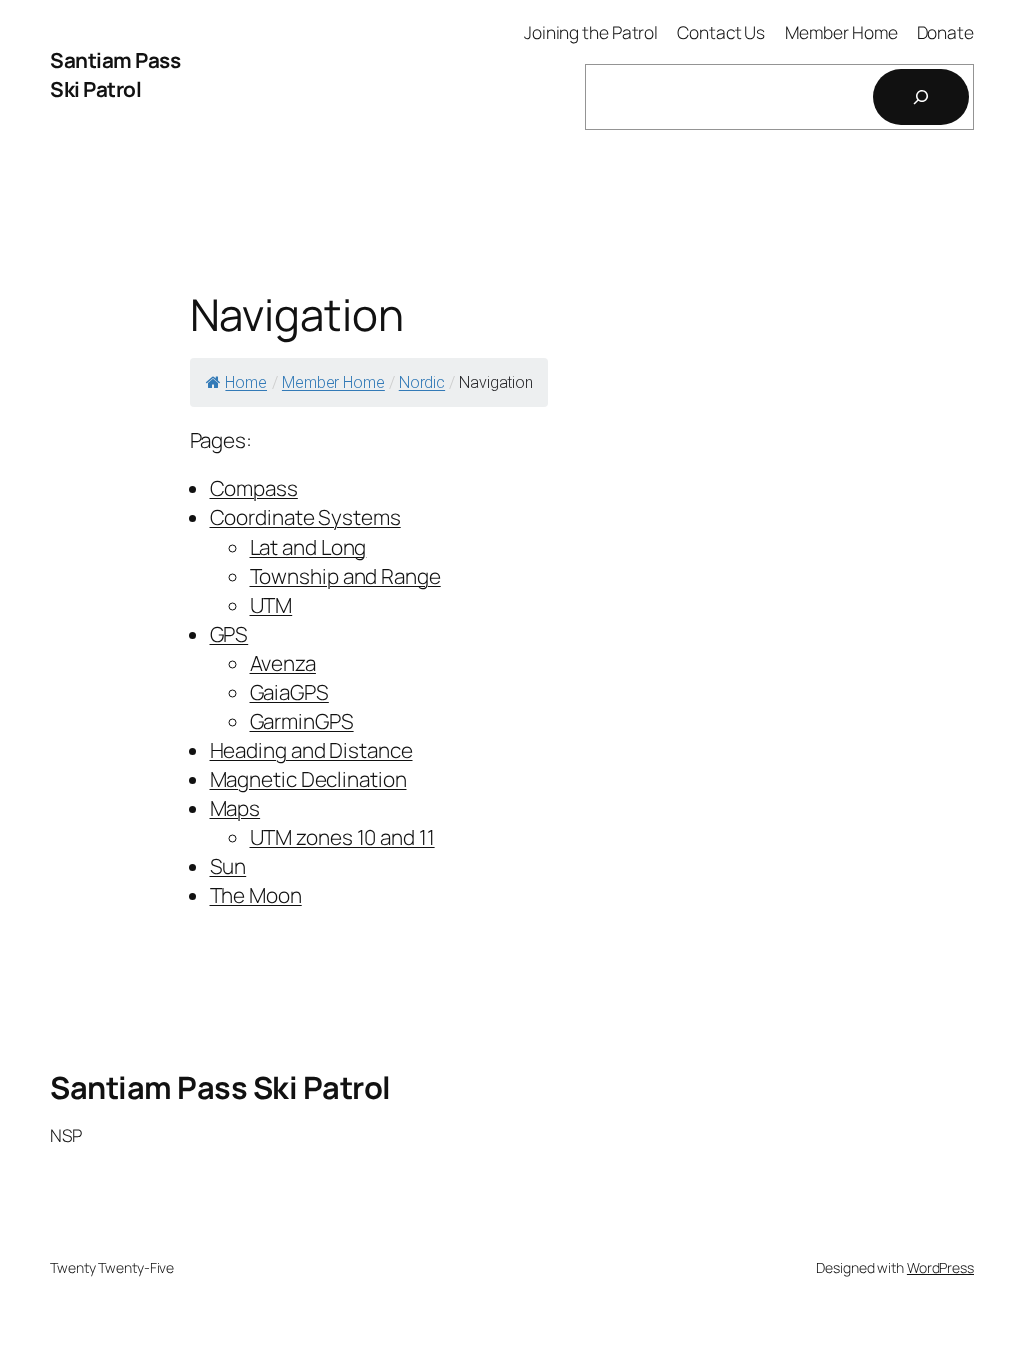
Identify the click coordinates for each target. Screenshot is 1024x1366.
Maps (235, 808)
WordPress (940, 1267)
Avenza (283, 663)
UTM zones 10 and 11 (342, 837)
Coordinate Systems (305, 517)
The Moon (256, 895)
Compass (254, 488)
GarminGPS (302, 721)
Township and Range (345, 576)
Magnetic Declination (308, 779)
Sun (228, 866)
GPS (229, 634)
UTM (271, 605)
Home (246, 382)
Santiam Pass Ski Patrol (115, 74)
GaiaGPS (289, 692)
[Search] (921, 97)
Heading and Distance (311, 750)
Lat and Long (308, 547)
